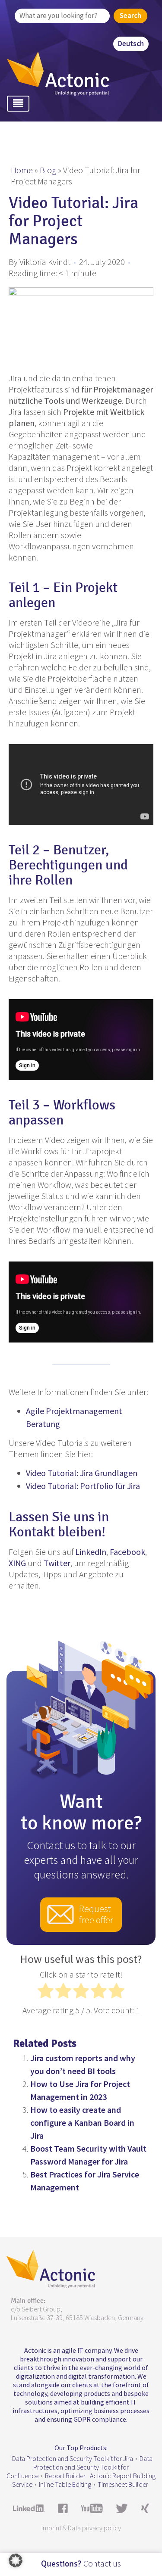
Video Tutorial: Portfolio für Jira (83, 1486)
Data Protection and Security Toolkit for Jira (73, 2458)
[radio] (46, 1992)
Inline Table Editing (65, 2484)
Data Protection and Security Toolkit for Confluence (79, 2467)
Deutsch (131, 44)
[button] (16, 2560)
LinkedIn (91, 1552)
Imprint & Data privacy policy (81, 2528)
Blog (48, 170)
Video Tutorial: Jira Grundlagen (82, 1473)
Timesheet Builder (123, 2484)
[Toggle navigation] (18, 104)
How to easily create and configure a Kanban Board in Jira (82, 2123)
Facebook (127, 1552)
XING (17, 1563)
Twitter (57, 1563)
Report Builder (65, 2476)
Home (22, 170)
